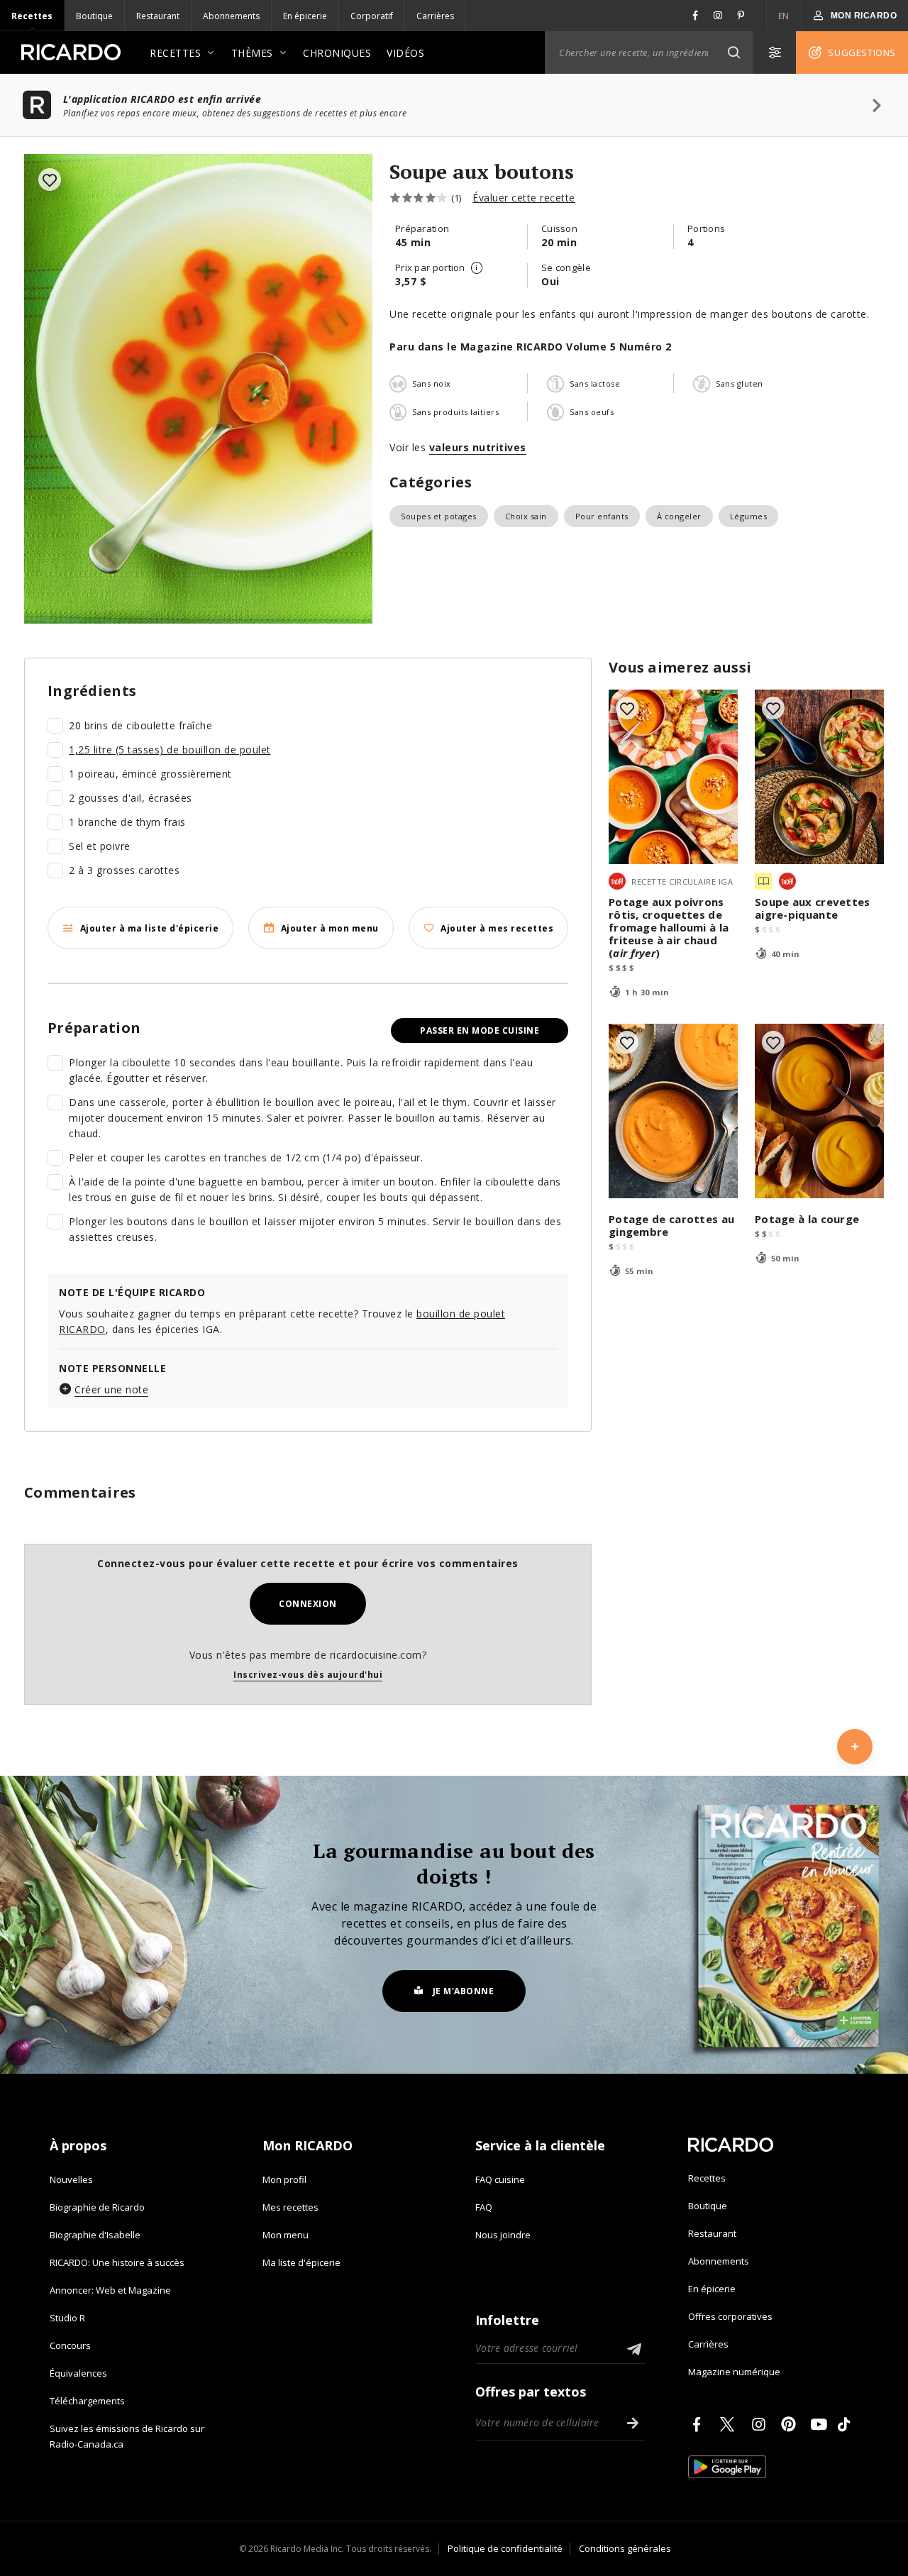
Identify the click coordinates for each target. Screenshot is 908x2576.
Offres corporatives (730, 2316)
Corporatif (372, 16)
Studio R (67, 2318)
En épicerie (305, 16)
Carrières (435, 16)
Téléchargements (87, 2401)
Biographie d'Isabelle (95, 2235)
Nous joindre (503, 2235)
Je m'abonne (464, 1991)
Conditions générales (625, 2548)
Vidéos (405, 53)
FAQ (484, 2207)
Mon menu (286, 2235)
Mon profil (284, 2179)
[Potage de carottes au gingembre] (673, 1111)
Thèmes (252, 53)
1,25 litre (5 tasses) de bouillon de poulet (170, 750)
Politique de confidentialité (505, 2548)
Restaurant (158, 16)
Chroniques (337, 53)
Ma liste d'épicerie (301, 2262)
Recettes (32, 16)
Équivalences (78, 2373)
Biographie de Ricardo (97, 2207)
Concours (70, 2345)
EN (784, 16)
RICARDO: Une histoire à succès (117, 2262)
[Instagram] (761, 2424)
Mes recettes (290, 2207)
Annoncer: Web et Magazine (110, 2290)
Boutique (94, 16)
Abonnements (231, 16)
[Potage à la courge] (819, 1111)
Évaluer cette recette (524, 198)
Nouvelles (71, 2179)
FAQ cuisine (500, 2179)
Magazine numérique (734, 2372)
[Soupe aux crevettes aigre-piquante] (819, 777)
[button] (733, 52)
